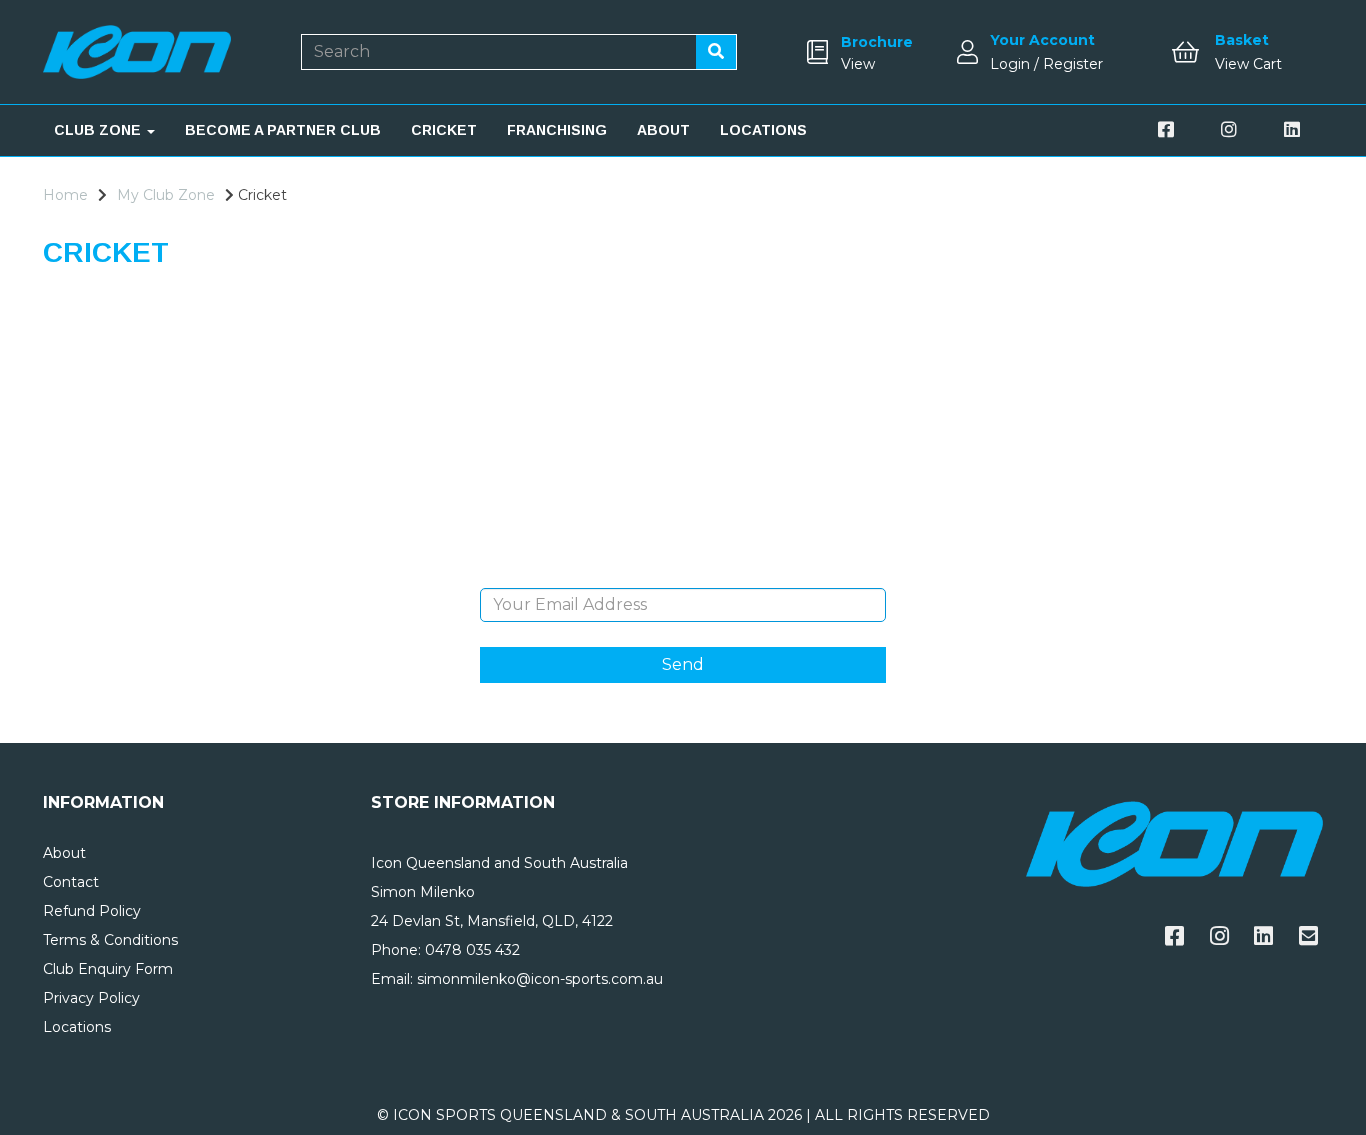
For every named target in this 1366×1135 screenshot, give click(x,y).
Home (65, 195)
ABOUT (663, 130)
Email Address (682, 573)
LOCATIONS (763, 130)
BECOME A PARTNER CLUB (283, 130)
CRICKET (444, 130)
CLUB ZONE (99, 130)
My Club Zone (166, 195)
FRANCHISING (557, 130)
